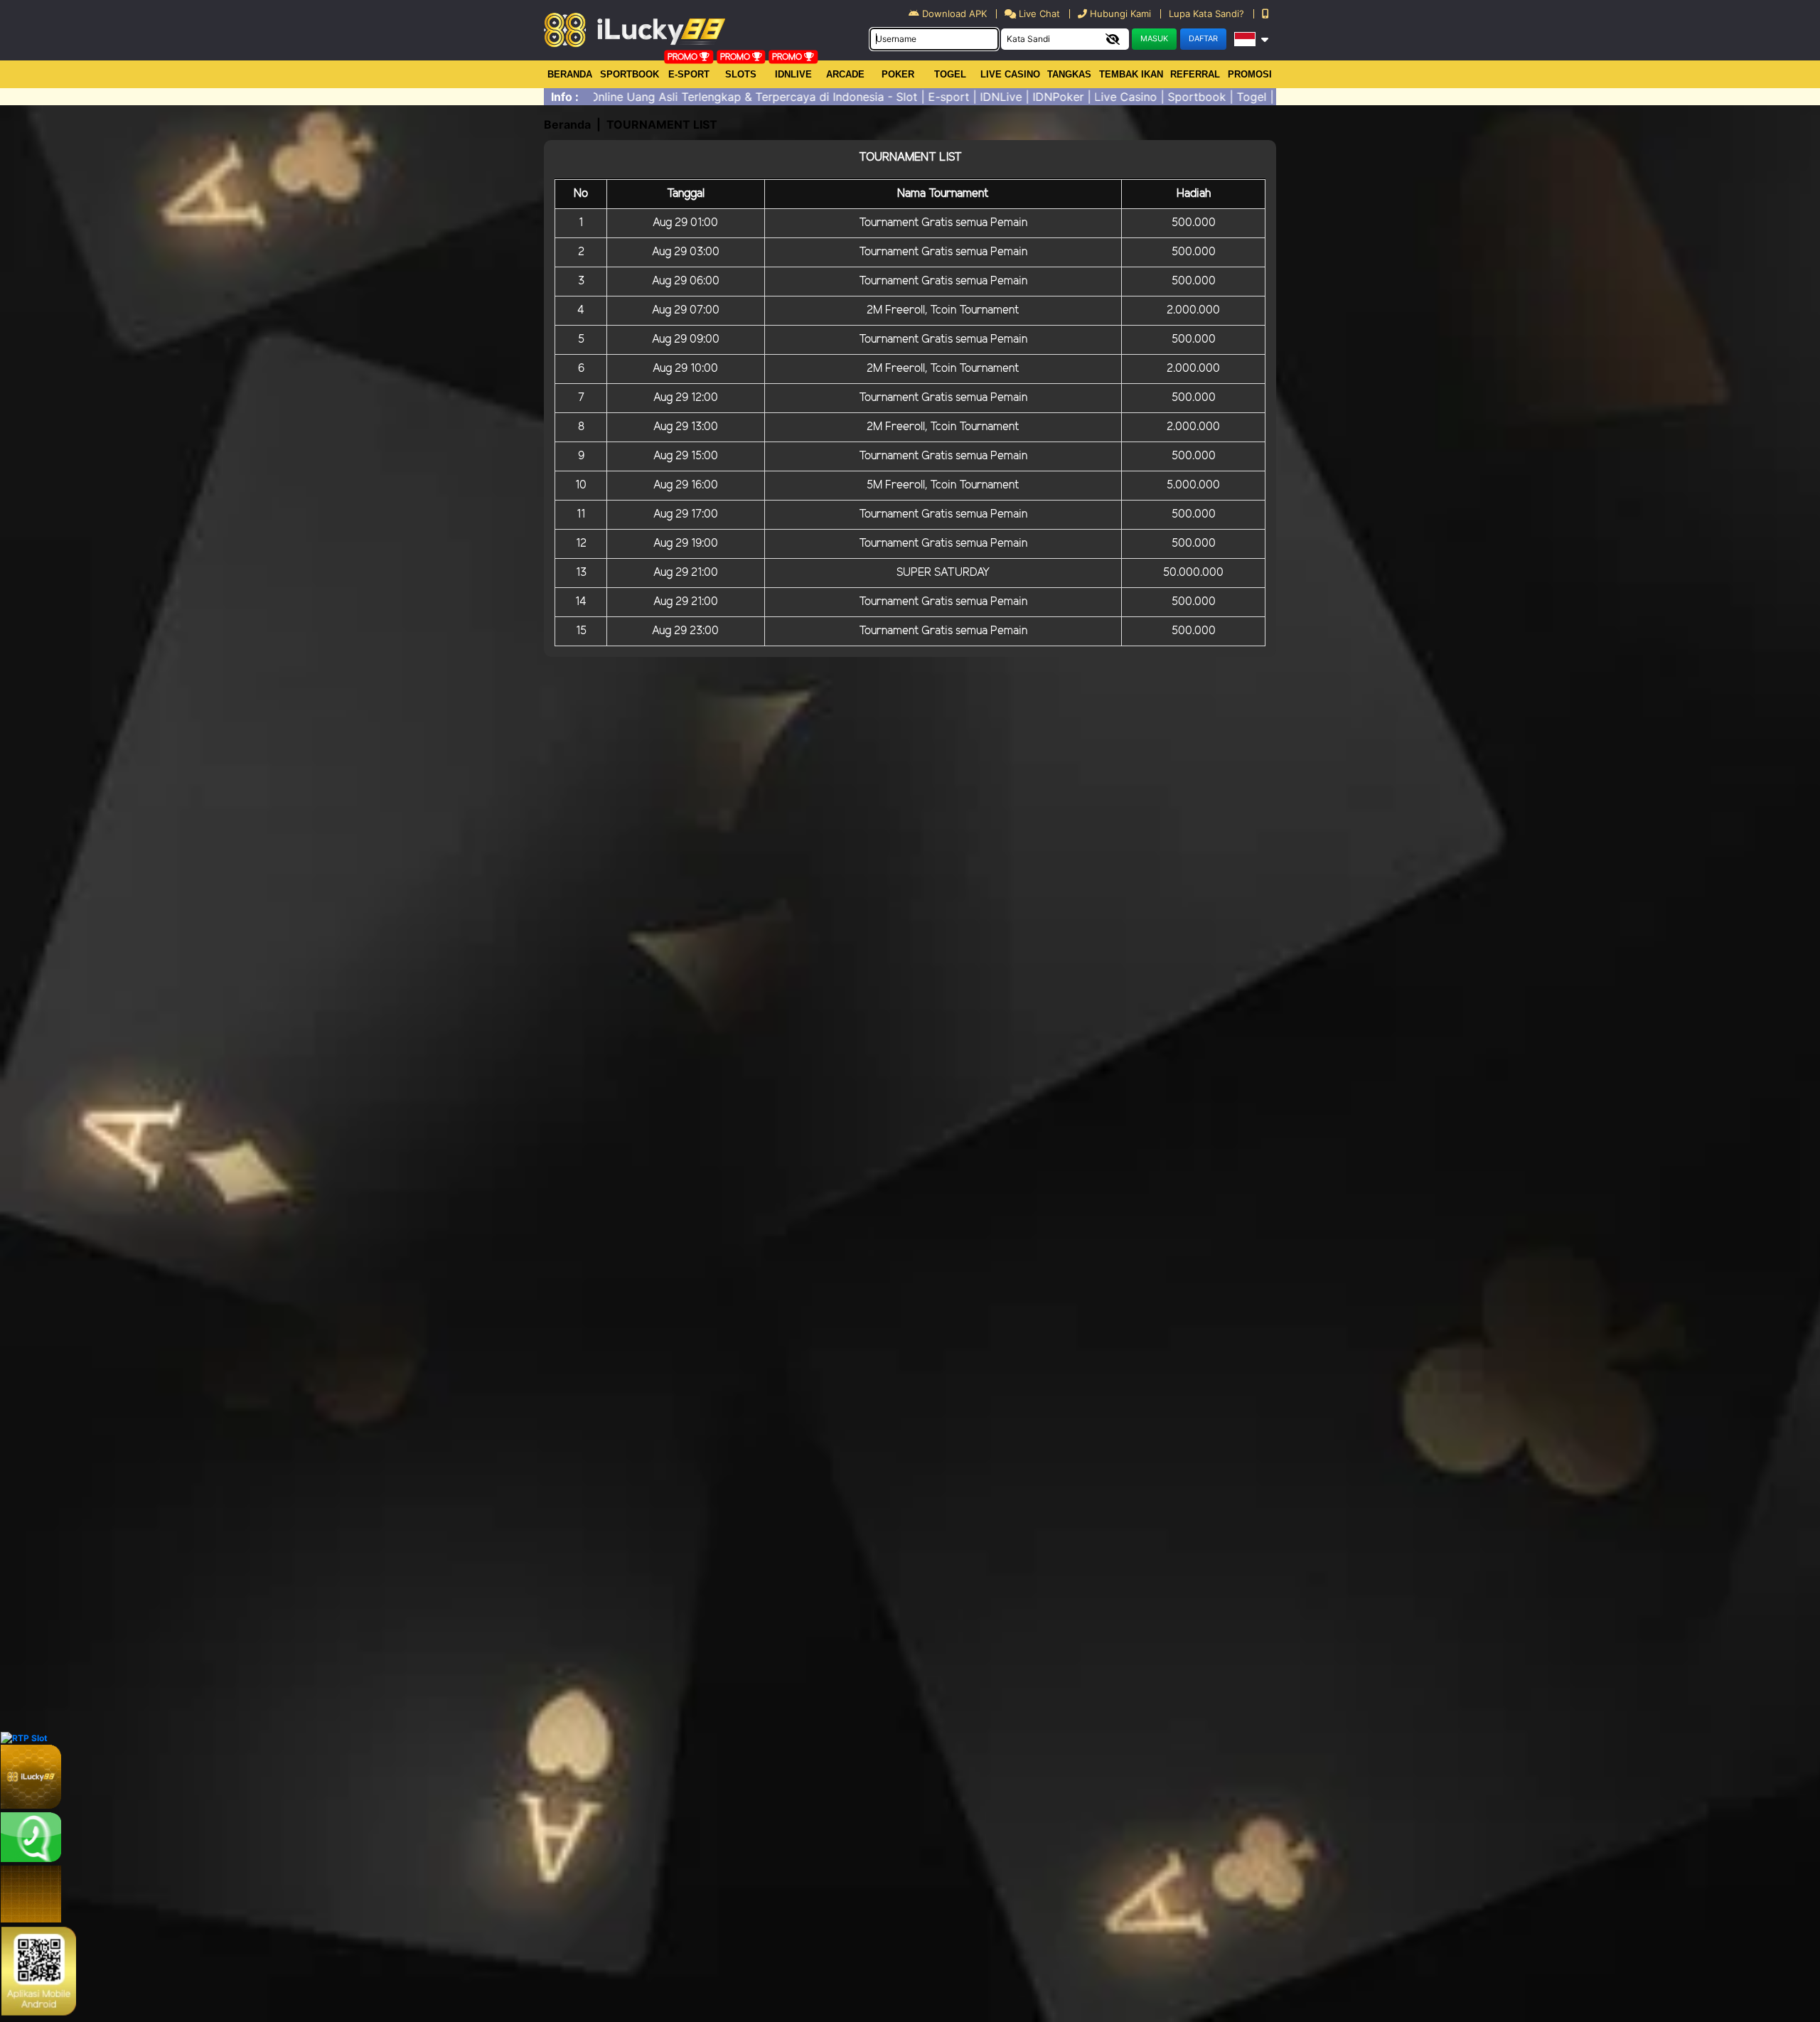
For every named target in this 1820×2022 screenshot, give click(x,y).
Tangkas (1069, 74)
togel (950, 74)
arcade (845, 74)
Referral (1195, 74)
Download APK (954, 14)
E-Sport (689, 74)
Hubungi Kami (1120, 14)
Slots (741, 74)
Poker (898, 74)
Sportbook (630, 74)
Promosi (1250, 74)
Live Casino (1010, 74)
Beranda (570, 74)
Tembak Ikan (1131, 74)
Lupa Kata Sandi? (1208, 14)
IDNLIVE (793, 74)
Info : (565, 97)
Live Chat (1038, 14)
